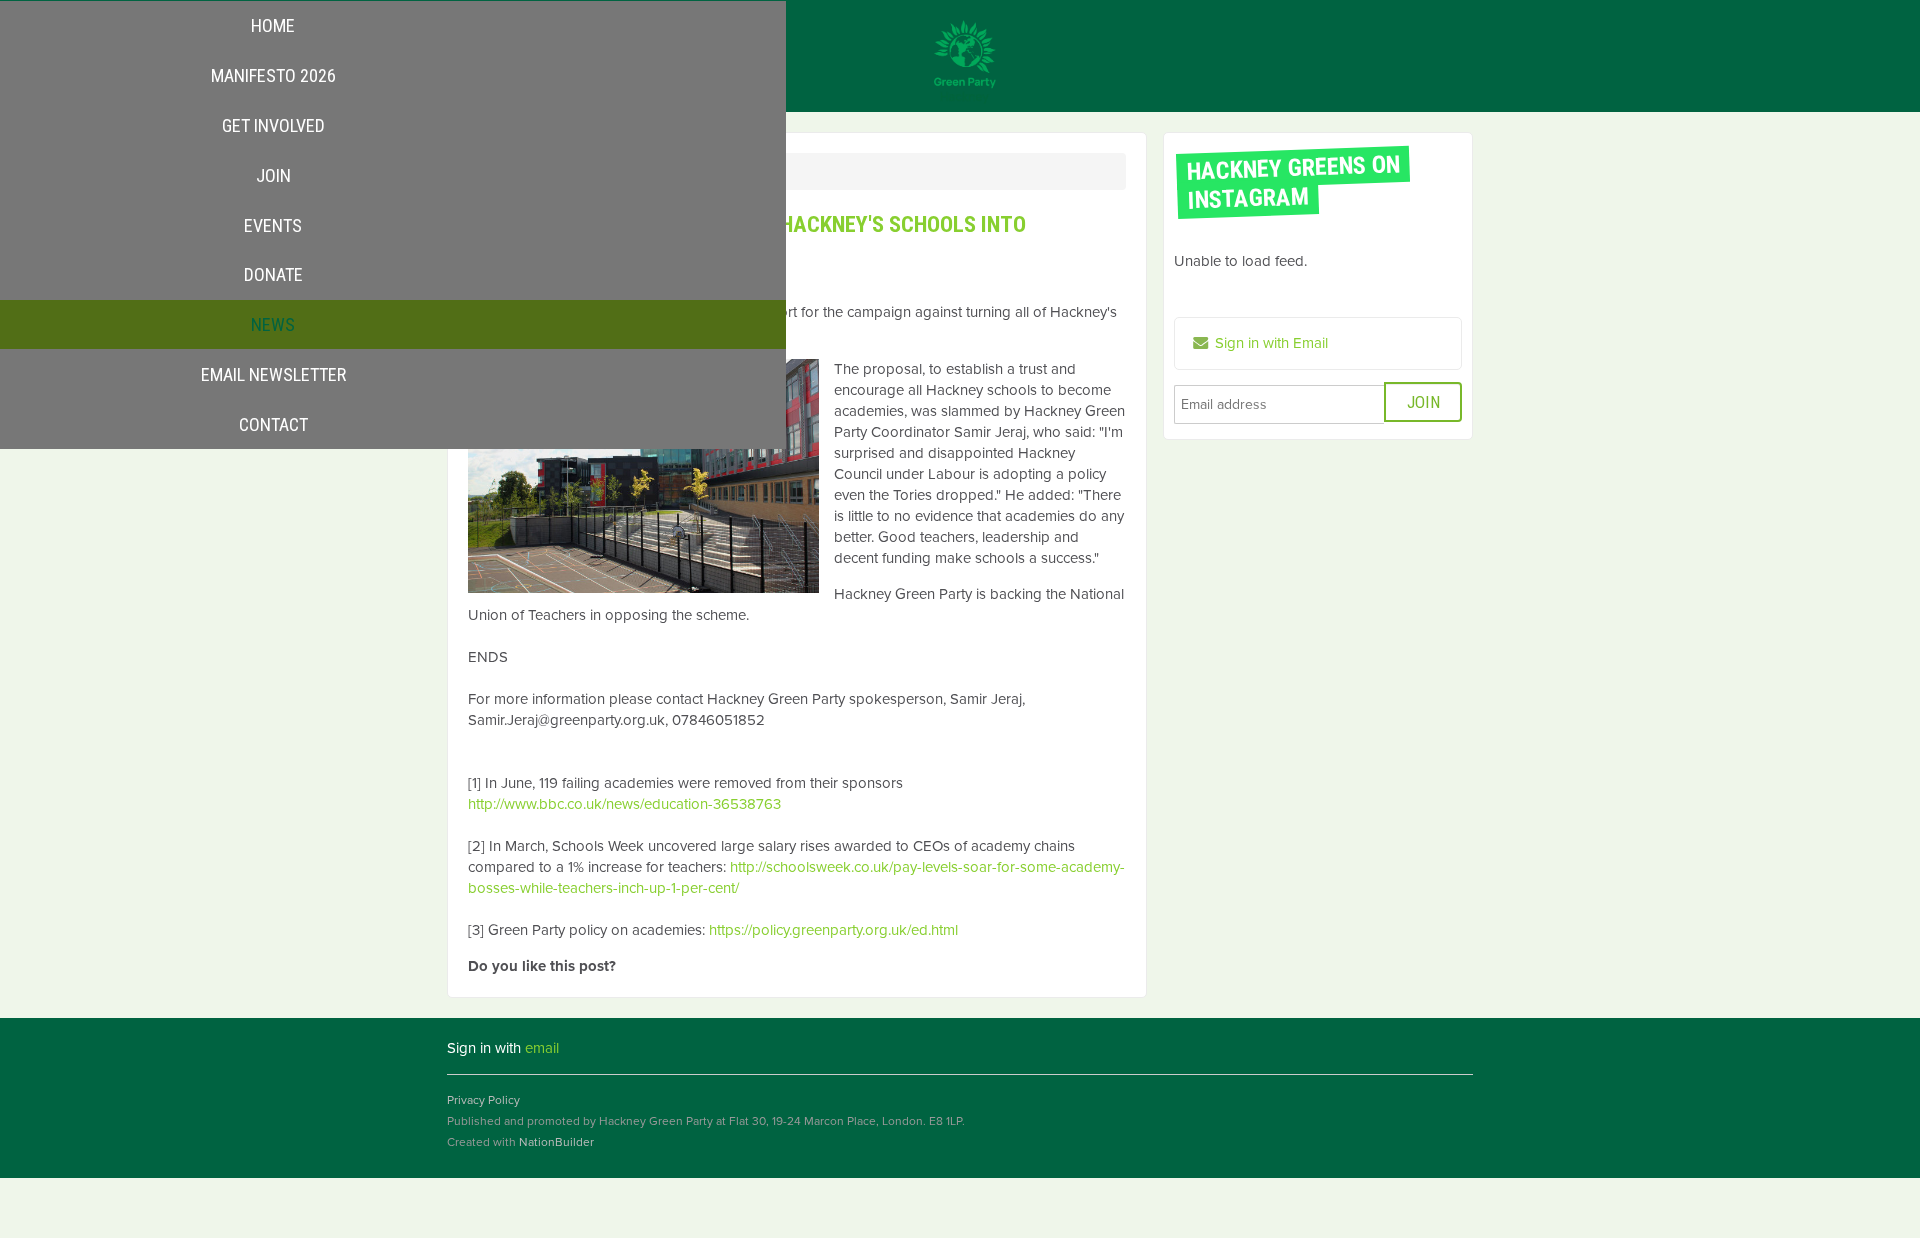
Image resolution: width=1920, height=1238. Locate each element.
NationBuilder (556, 1142)
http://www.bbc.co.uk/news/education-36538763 (624, 804)
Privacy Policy (483, 1100)
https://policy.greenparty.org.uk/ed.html (833, 930)
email (542, 1048)
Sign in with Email (1269, 343)
